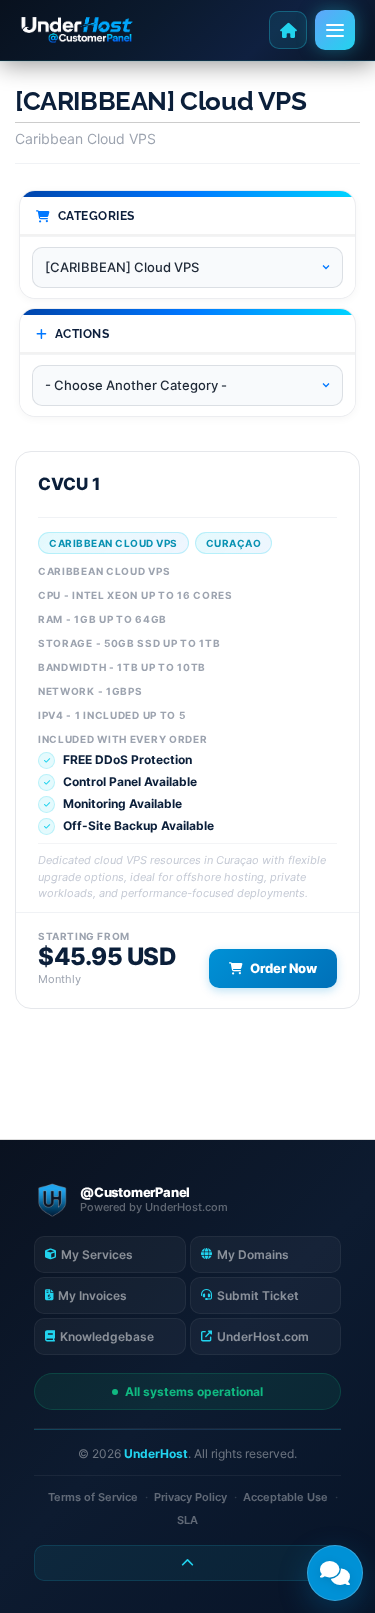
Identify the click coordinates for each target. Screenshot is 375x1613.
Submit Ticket (258, 1295)
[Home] (288, 30)
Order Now (283, 968)
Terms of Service (93, 1497)
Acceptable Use (285, 1497)
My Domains (253, 1254)
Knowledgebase (107, 1336)
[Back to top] (187, 1563)
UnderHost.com (263, 1336)
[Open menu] (335, 30)
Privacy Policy (190, 1497)
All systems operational (194, 1391)
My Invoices (92, 1295)
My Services (97, 1254)
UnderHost (156, 1453)
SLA (187, 1520)
